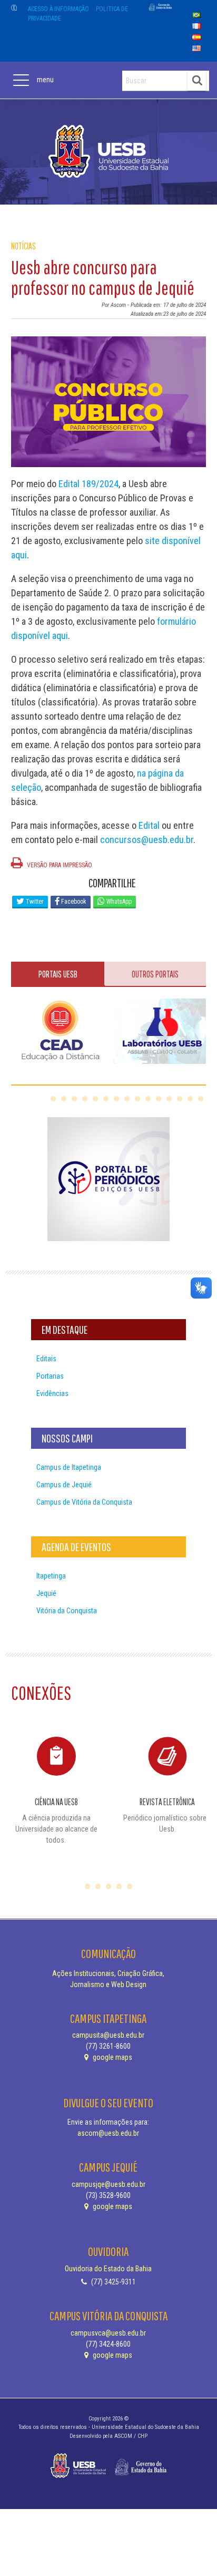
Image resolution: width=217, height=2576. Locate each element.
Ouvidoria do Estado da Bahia (108, 2269)
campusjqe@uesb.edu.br (108, 2184)
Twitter (34, 902)
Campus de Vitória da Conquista (84, 1502)
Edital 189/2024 (88, 484)
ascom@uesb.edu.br (108, 2133)
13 (180, 1099)
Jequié (46, 1593)
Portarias (50, 1376)
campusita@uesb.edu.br (108, 2035)
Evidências (52, 1393)
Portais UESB (58, 974)
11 (159, 1099)
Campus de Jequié (64, 1485)
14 (190, 1099)
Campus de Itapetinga (69, 1467)
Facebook (73, 902)
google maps (112, 2057)
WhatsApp (118, 902)
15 (201, 1099)
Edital (149, 825)
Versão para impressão (59, 865)
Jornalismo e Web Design (108, 1984)
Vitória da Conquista (67, 1611)
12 (169, 1099)
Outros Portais (155, 974)
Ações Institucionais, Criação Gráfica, (108, 1973)
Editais (46, 1359)
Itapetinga (51, 1576)
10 (148, 1099)
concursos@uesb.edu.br (147, 840)
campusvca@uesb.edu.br (108, 2333)
